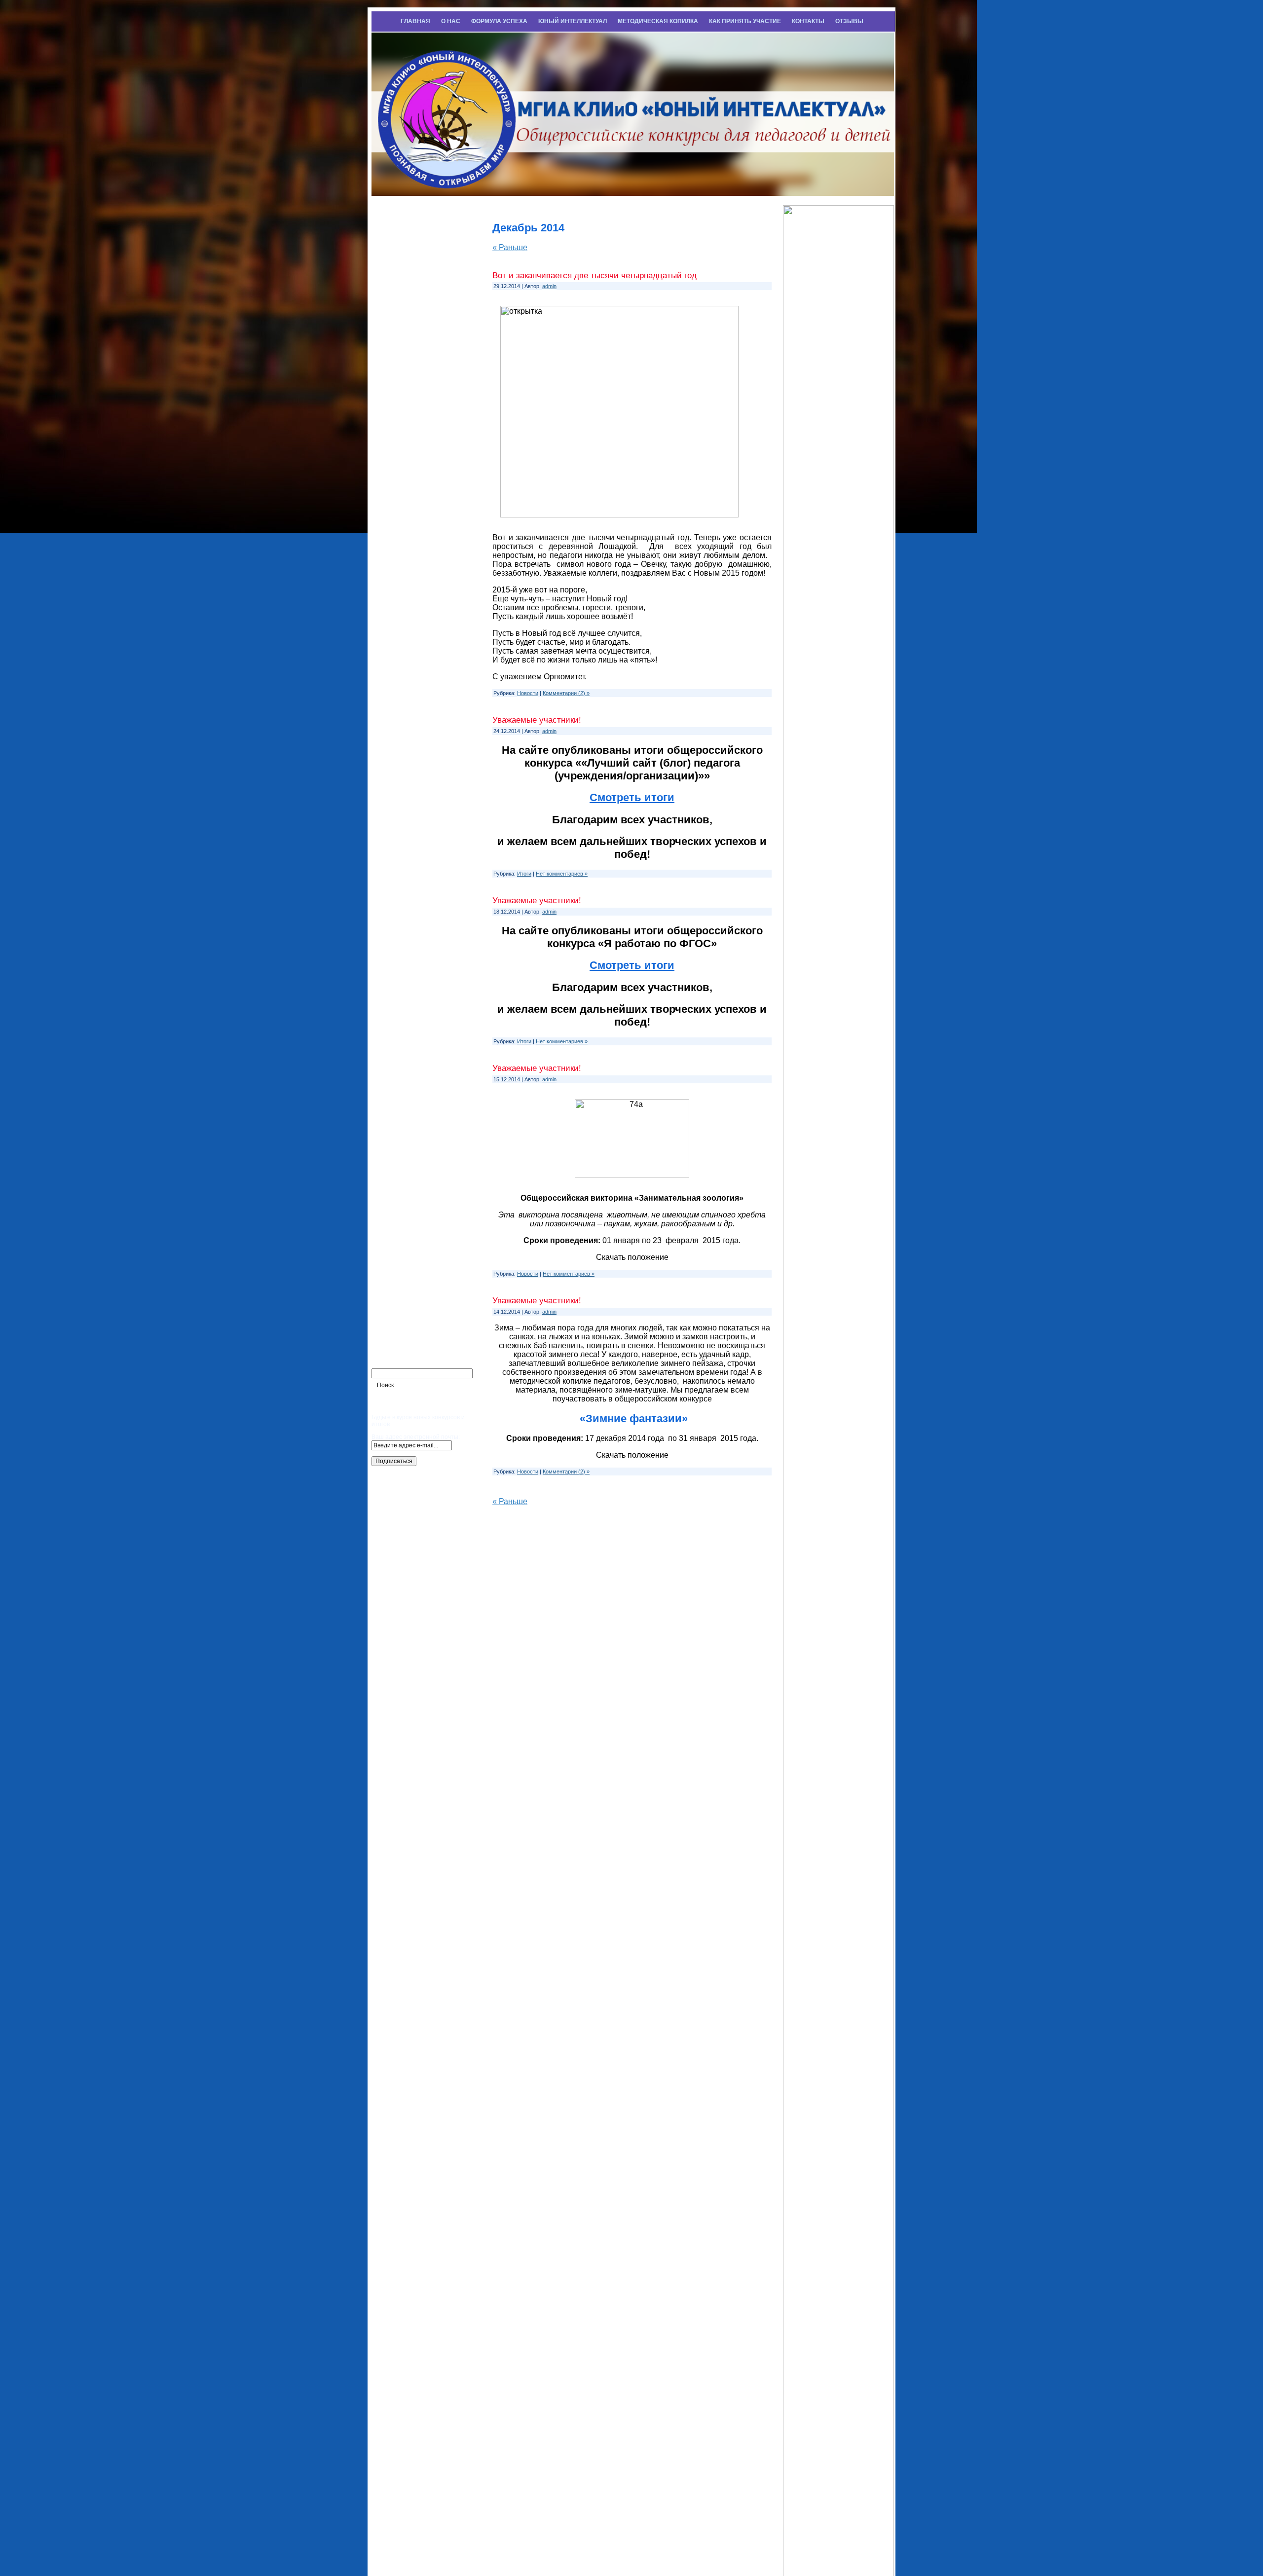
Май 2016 (395, 585)
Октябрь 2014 (403, 1003)
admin (549, 286)
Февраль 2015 (404, 915)
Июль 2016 (398, 541)
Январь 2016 (401, 673)
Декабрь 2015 (403, 695)
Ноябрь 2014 (401, 981)
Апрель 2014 (401, 1112)
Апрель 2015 (401, 871)
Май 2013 (395, 1355)
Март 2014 (397, 1135)
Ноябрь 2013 (401, 1222)
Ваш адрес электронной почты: (416, 1437)
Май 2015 (395, 848)
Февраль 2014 (404, 1157)
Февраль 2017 (404, 387)
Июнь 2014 (397, 1068)
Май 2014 (395, 1091)
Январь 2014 (401, 1178)
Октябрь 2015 (403, 738)
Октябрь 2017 (403, 277)
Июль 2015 (398, 805)
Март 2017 (397, 365)
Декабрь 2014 (403, 958)
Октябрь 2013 (403, 1245)
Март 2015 (397, 893)
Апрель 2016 (401, 607)
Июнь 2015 (397, 827)
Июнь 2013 (397, 1332)
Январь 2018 (401, 233)
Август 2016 (400, 518)
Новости (528, 693)
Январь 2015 (401, 937)
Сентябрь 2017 (406, 299)
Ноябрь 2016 (401, 453)
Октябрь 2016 (403, 475)
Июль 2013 (398, 1311)
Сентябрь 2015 (406, 761)
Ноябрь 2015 (401, 717)
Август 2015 (400, 783)
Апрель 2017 (401, 343)
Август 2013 (400, 1288)
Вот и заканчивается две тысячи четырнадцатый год (594, 276)
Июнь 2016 (397, 563)
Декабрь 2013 (403, 1201)
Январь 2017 (401, 408)
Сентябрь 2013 (406, 1267)
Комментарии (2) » (566, 693)
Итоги (524, 874)
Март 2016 (397, 628)
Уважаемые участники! (537, 720)
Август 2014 (400, 1047)
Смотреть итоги (632, 797)
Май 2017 (395, 321)
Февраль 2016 (404, 651)
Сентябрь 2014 (406, 1025)
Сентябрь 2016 (406, 497)
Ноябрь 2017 (401, 255)
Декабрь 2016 (403, 431)
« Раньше (510, 247)
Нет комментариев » (562, 874)
